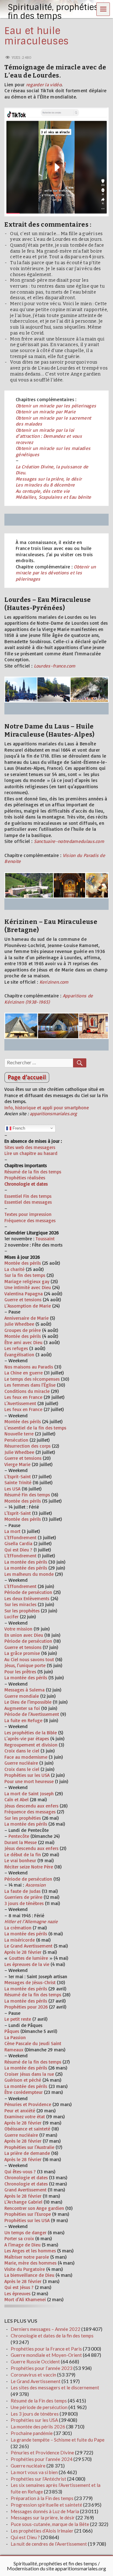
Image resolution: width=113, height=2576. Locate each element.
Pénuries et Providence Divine (42, 2452)
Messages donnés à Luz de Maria (45, 2511)
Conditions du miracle (27, 1391)
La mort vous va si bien (34, 2472)
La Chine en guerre (24, 1373)
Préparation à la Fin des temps (42, 2498)
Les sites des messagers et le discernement (55, 2387)
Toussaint (45, 1239)
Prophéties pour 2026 (26, 2007)
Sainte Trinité (18, 1482)
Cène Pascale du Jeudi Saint (33, 2043)
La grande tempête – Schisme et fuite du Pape (58, 2440)
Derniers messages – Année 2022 (46, 2329)
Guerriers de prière (23, 1897)
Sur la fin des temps (25, 1275)
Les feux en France (23, 1397)
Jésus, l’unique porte (25, 1665)
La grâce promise (22, 1653)
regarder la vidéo (44, 85)
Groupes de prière (23, 1330)
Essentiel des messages (28, 1202)
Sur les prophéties (23, 1818)
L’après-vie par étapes (27, 1739)
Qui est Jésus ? (19, 2287)
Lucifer (11, 1617)
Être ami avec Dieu (23, 1342)
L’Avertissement (20, 1403)
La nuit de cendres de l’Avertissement (49, 2544)
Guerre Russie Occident (35, 2362)
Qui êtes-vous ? (20, 2172)
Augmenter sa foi (22, 1708)
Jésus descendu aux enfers (31, 1806)
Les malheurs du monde (29, 1574)
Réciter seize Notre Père (29, 1867)
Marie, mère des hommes (30, 2263)
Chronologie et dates (26, 2178)
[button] (34, 1507)
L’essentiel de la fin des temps (35, 1428)
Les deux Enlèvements (27, 1598)
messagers (44, 1147)
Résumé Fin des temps (27, 1495)
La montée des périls (26, 1562)
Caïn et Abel (16, 1800)
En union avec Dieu (24, 1635)
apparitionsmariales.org (53, 1114)
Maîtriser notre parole (27, 2257)
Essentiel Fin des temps (28, 1196)
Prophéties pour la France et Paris (46, 2349)
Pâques (12, 2031)
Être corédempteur (24, 2092)
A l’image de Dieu (22, 2245)
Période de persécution (28, 1592)
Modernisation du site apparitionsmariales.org (56, 2568)
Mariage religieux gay (27, 1281)
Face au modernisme (26, 1757)
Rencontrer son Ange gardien (34, 2208)
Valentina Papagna (24, 1294)
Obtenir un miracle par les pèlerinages (56, 406)
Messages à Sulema (24, 1690)
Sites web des (18, 1147)
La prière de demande (27, 2153)
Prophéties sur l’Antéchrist (38, 2479)
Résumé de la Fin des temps (39, 2401)
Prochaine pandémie (32, 2433)
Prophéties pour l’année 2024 (42, 2459)
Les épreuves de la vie (27, 1964)
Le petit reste (18, 2019)
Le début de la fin (23, 1855)
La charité (14, 1269)
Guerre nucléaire (21, 1763)
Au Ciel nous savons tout (29, 1659)
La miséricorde (20, 1940)
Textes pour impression (28, 1214)
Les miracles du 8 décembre (45, 485)
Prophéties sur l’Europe (28, 2214)
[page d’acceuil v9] (56, 1077)
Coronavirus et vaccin (33, 2375)
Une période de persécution (39, 2407)
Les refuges (16, 1348)
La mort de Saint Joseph (29, 1794)
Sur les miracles (20, 1604)
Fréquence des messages (30, 1220)
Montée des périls (23, 1263)
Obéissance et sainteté (27, 2129)
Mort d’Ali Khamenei (25, 2299)
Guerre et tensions (23, 1300)
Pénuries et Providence (28, 2104)
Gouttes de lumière (28, 1958)
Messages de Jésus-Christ (30, 1982)
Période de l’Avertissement (32, 1714)
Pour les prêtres (20, 1672)
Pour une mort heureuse (29, 1781)
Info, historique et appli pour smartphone (47, 1108)
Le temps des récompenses (32, 1379)
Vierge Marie (17, 1464)
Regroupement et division (31, 1745)
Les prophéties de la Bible (31, 1733)
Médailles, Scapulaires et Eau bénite (54, 497)
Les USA (12, 1489)
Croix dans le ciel (22, 1751)
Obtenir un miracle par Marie (46, 412)
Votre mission (18, 1629)
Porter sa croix (19, 2238)
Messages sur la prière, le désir (49, 479)
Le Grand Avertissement (28, 1946)
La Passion (15, 2037)
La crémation (18, 1928)
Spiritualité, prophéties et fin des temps (55, 2563)
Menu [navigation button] (103, 9)
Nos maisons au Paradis (29, 1367)
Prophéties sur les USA (27, 1775)
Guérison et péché (23, 2080)
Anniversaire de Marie (27, 1318)
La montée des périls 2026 (38, 2427)
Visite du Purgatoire (25, 2269)
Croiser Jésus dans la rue (29, 2074)
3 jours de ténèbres (24, 1903)
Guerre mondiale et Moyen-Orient (46, 2355)
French (18, 1128)
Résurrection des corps (27, 1446)
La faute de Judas (22, 1891)
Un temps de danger (25, 2233)
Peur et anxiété (20, 2111)
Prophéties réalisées (25, 1178)
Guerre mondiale (22, 1696)
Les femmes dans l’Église (30, 1385)
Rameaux (14, 2050)
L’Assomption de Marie (28, 1306)
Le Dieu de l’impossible (28, 1702)
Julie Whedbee (19, 1324)
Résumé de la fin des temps (33, 1172)
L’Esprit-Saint (18, 1477)
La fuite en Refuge (23, 1720)
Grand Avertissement (25, 2190)
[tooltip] (34, 1507)
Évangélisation (19, 1355)
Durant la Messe (21, 1842)
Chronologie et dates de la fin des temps (52, 2336)
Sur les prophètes (22, 1611)
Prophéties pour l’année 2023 (42, 2368)
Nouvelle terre (19, 1434)
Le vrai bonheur (20, 1860)
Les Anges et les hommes (30, 2251)
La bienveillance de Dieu (29, 2275)
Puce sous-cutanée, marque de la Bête (50, 2524)
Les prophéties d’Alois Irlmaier (42, 2531)
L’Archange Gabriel (23, 2202)
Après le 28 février (23, 1952)
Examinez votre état (25, 2117)
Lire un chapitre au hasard (31, 1153)
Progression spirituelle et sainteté (46, 2505)
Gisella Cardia (18, 1543)
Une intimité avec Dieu (28, 1287)
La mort (12, 1531)
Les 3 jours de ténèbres (35, 2414)
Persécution (16, 1440)
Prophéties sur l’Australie (29, 2147)
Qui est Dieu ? (18, 1550)
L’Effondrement (20, 1538)
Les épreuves (17, 2294)
